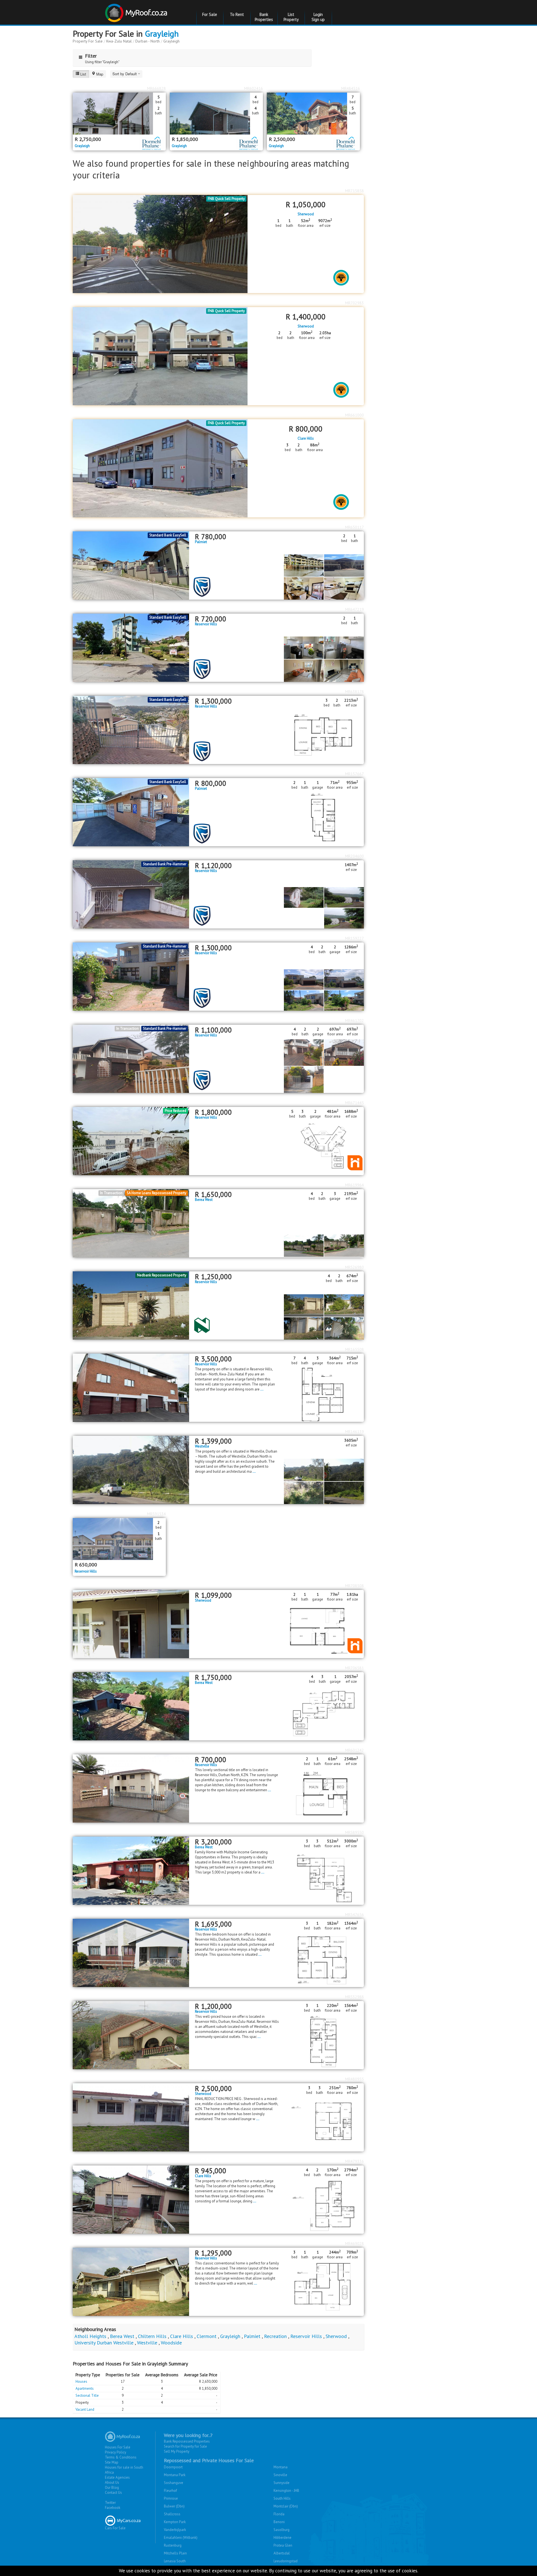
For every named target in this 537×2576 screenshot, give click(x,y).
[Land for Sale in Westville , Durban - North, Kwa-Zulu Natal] (131, 1470)
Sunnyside (282, 2483)
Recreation (275, 2336)
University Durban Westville (104, 2343)
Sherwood (306, 214)
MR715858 (355, 191)
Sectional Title (87, 2395)
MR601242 (355, 1750)
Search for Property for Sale (185, 2446)
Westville (202, 1446)
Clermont (207, 2336)
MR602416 (254, 88)
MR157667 (355, 774)
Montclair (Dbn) (286, 2506)
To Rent (237, 14)
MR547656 (355, 1915)
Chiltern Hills (152, 2336)
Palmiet (201, 542)
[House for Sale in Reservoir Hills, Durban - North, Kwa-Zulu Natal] (131, 894)
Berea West (204, 1200)
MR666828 (156, 88)
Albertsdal (282, 2553)
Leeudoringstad (286, 2561)
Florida (279, 2514)
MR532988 (355, 1997)
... (262, 1389)
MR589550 (355, 1832)
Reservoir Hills (206, 624)
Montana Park (175, 2475)
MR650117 (355, 527)
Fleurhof (170, 2491)
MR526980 (355, 1267)
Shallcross (172, 2514)
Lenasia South (175, 2561)
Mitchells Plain (175, 2553)
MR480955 (355, 2079)
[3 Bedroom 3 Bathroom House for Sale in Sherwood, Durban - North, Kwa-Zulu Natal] (131, 2117)
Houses (81, 2381)
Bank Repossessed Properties (187, 2441)
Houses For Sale (118, 2447)
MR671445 (355, 1103)
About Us (112, 2482)
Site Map (112, 2462)
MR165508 (355, 1349)
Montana (281, 2467)
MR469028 (355, 2243)
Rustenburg (173, 2545)
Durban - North (148, 41)
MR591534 (156, 1514)
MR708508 (355, 1586)
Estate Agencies (117, 2477)
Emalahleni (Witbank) (181, 2538)
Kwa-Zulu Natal (119, 41)
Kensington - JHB (286, 2491)
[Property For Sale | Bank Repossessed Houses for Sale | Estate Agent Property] (137, 11)
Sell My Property (177, 2451)
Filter (91, 56)
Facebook (113, 2508)
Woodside (171, 2343)
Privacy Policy (116, 2452)
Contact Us (113, 2493)
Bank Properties (264, 17)
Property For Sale (88, 41)
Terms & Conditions (121, 2457)
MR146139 (355, 1432)
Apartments (85, 2388)
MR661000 (355, 415)
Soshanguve (174, 2483)
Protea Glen (283, 2545)
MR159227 (355, 938)
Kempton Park (175, 2522)
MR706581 (355, 1668)
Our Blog (112, 2487)
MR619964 (355, 1185)
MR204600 (355, 856)
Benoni (279, 2522)
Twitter (110, 2503)
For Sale (210, 14)
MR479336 (355, 2161)
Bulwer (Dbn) (174, 2506)
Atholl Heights (90, 2336)
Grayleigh (162, 33)
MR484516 (351, 88)
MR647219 (355, 609)
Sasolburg (282, 2530)
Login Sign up (318, 17)
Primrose (171, 2498)
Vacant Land (85, 2409)
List (83, 74)
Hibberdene (282, 2538)
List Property (291, 17)
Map (100, 74)
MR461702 (355, 1020)
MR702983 (355, 303)
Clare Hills (306, 439)
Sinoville (280, 2475)
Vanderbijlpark (175, 2530)
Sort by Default (125, 74)
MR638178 (355, 692)
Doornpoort (173, 2467)
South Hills (282, 2498)
